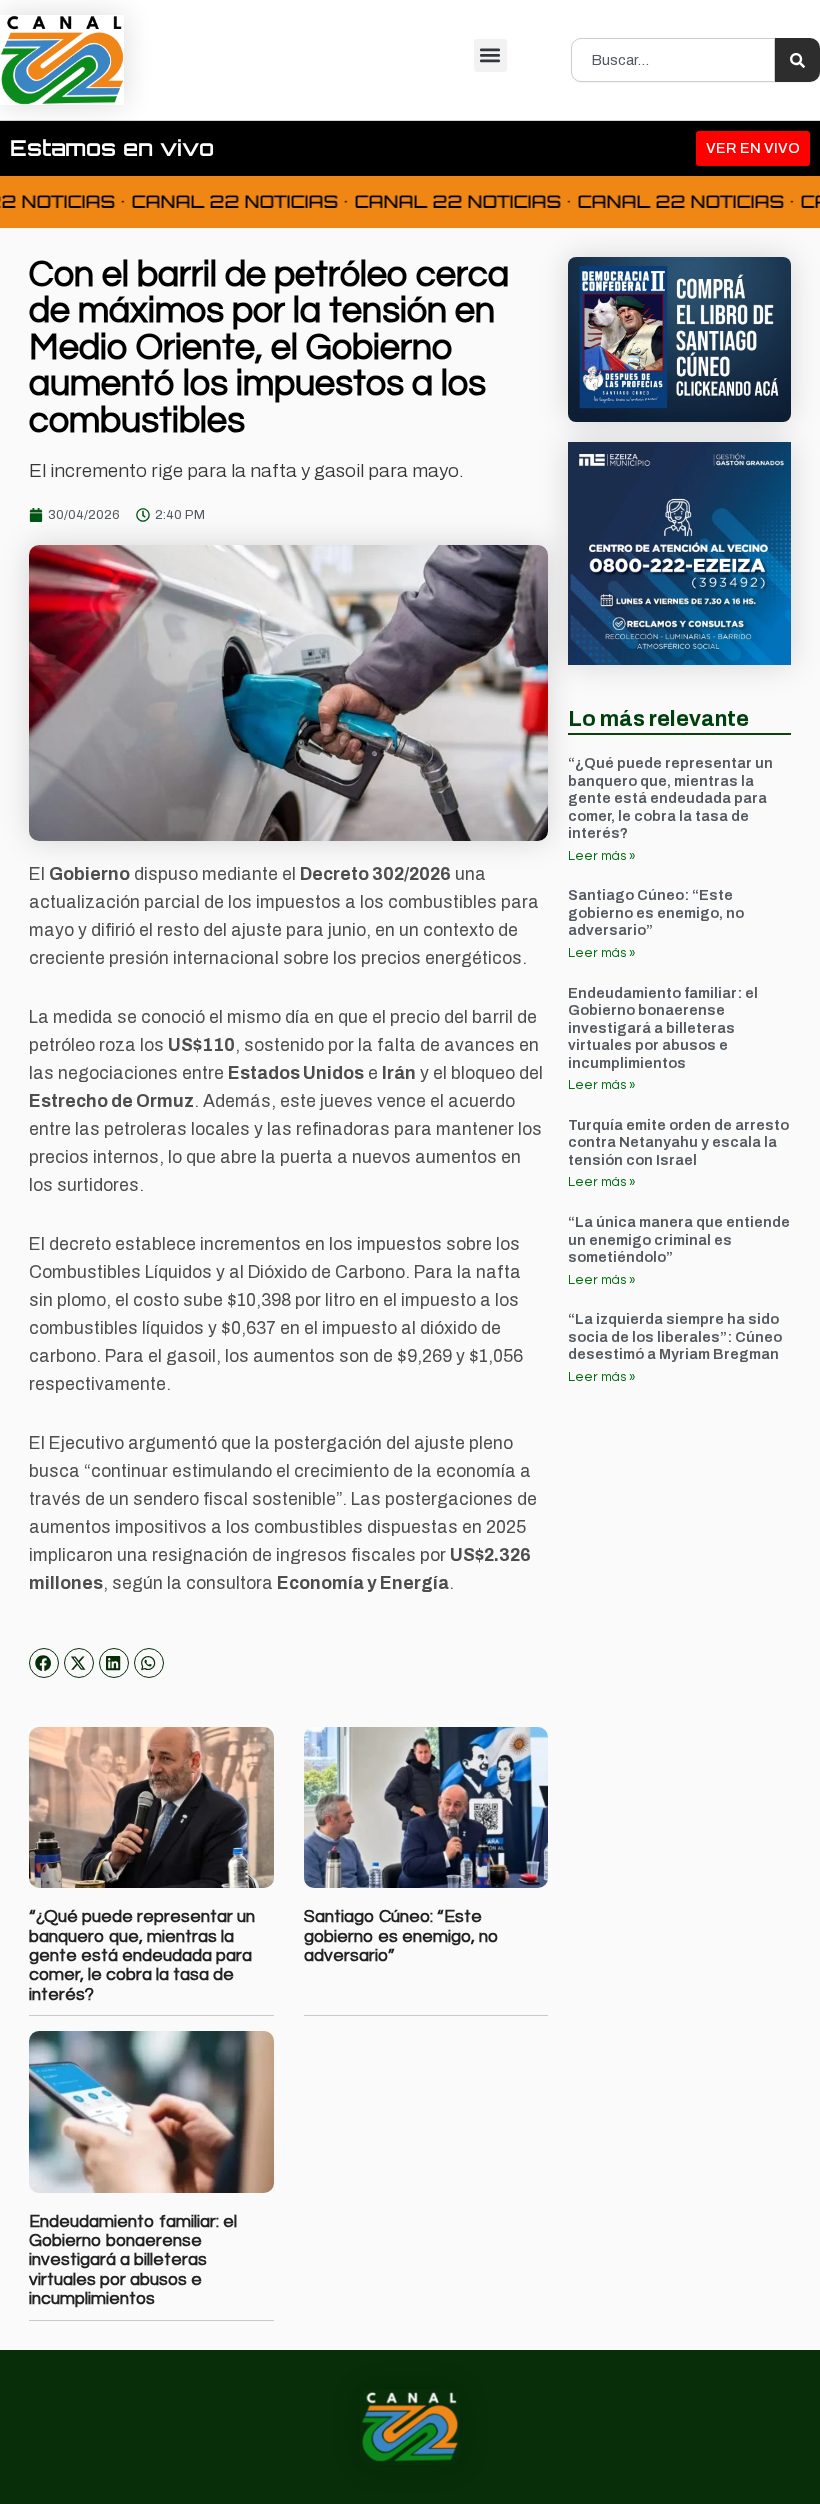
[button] (490, 55)
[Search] (797, 60)
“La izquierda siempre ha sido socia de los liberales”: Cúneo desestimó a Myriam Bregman (675, 1336)
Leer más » (601, 856)
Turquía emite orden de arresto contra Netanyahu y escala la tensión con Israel (678, 1142)
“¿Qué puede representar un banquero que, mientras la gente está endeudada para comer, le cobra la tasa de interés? (142, 1956)
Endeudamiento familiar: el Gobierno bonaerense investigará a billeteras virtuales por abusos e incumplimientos (133, 2261)
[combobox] (673, 60)
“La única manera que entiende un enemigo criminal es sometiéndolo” (679, 1239)
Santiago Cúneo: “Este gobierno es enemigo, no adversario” (401, 1936)
